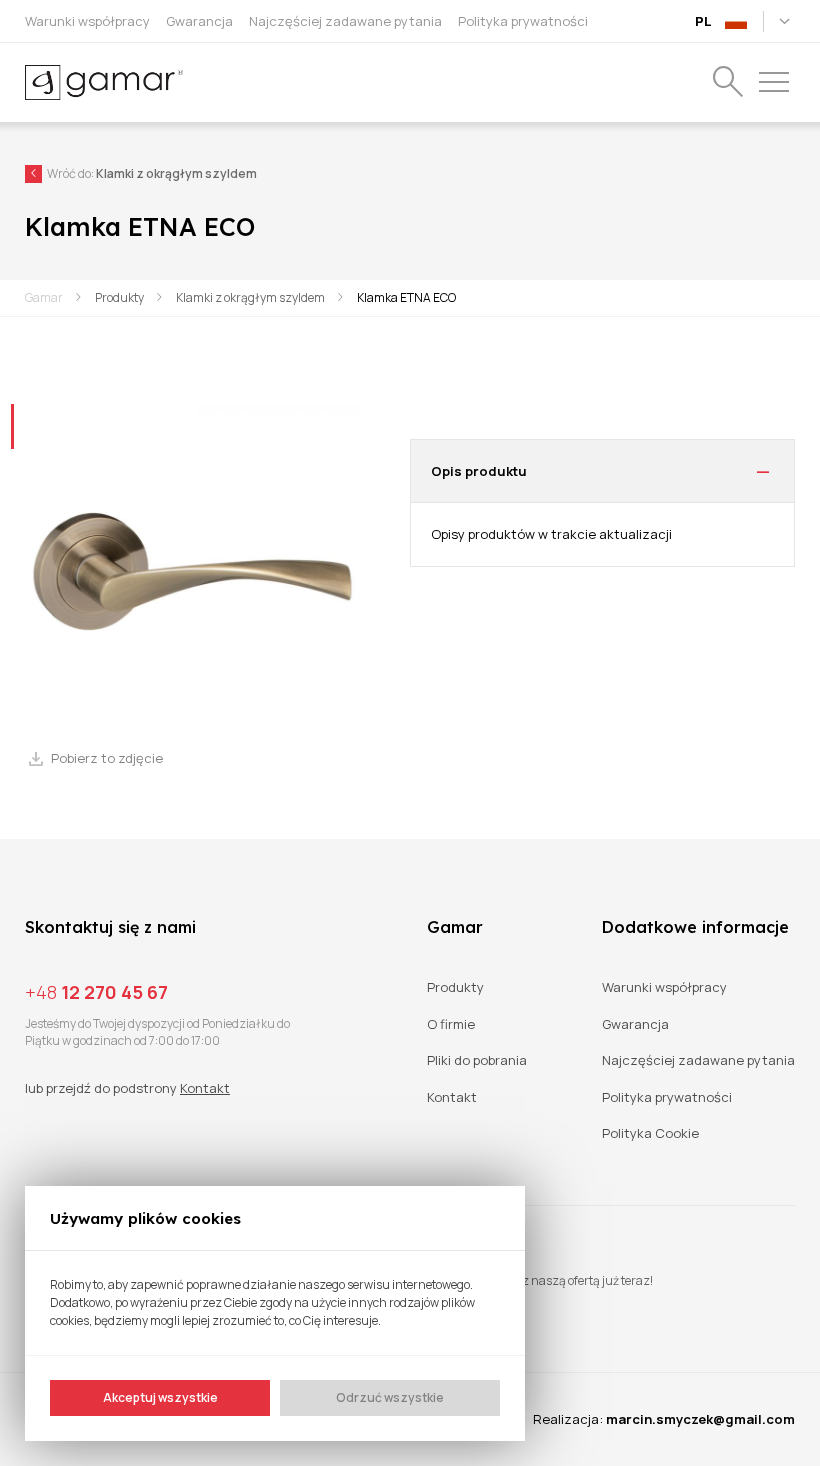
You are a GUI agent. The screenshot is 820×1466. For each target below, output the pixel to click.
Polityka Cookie (650, 1133)
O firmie (451, 1024)
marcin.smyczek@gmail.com (700, 1419)
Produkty (119, 297)
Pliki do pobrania (477, 1060)
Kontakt (205, 1088)
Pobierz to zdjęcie (107, 758)
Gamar (44, 297)
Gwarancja (635, 1024)
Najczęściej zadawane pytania (698, 1060)
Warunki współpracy (664, 987)
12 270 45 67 (96, 992)
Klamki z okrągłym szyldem (250, 297)
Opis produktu (479, 471)
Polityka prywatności (667, 1097)
